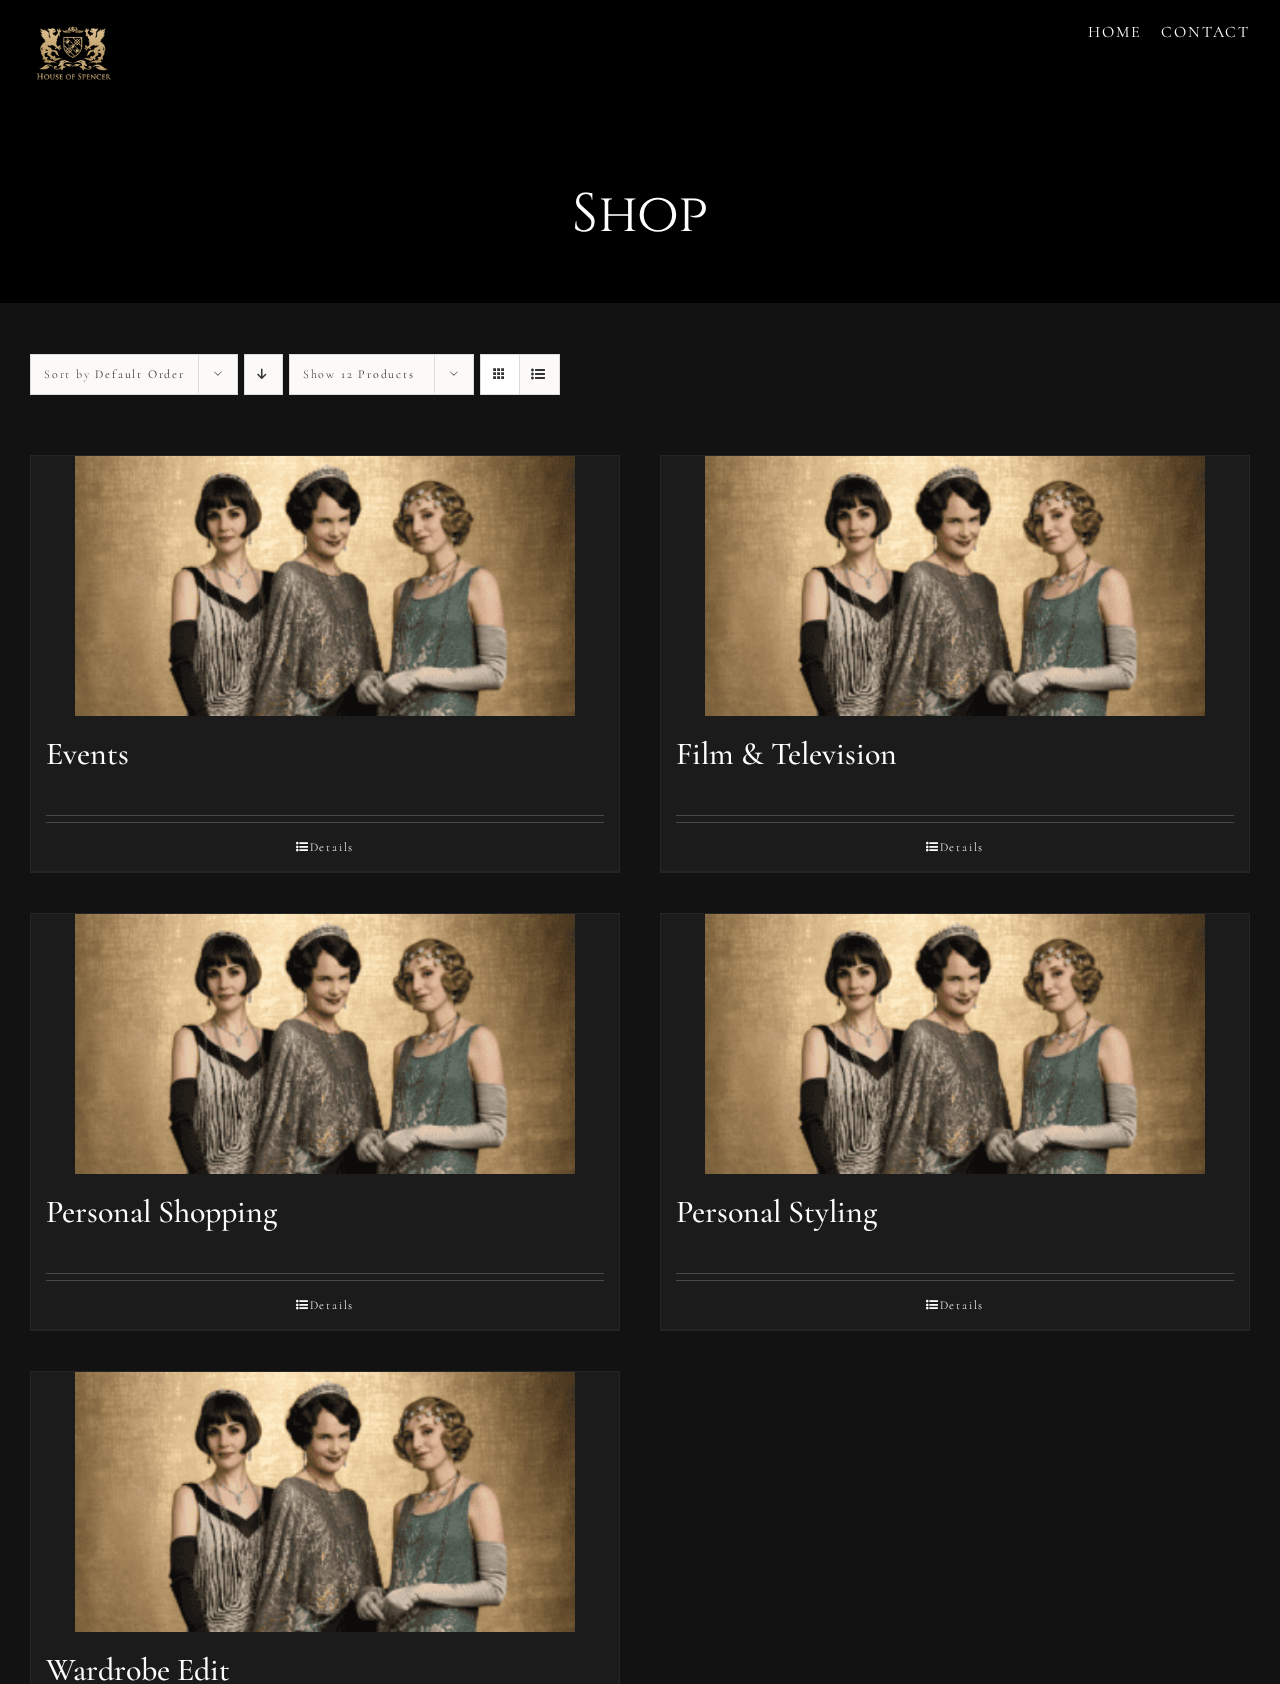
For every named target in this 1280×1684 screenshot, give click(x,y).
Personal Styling (776, 1211)
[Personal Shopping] (325, 1044)
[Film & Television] (955, 586)
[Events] (325, 586)
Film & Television (786, 753)
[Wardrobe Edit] (325, 1502)
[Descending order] (263, 374)
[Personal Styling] (955, 1044)
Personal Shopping (161, 1211)
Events (87, 753)
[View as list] (539, 374)
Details (332, 847)
